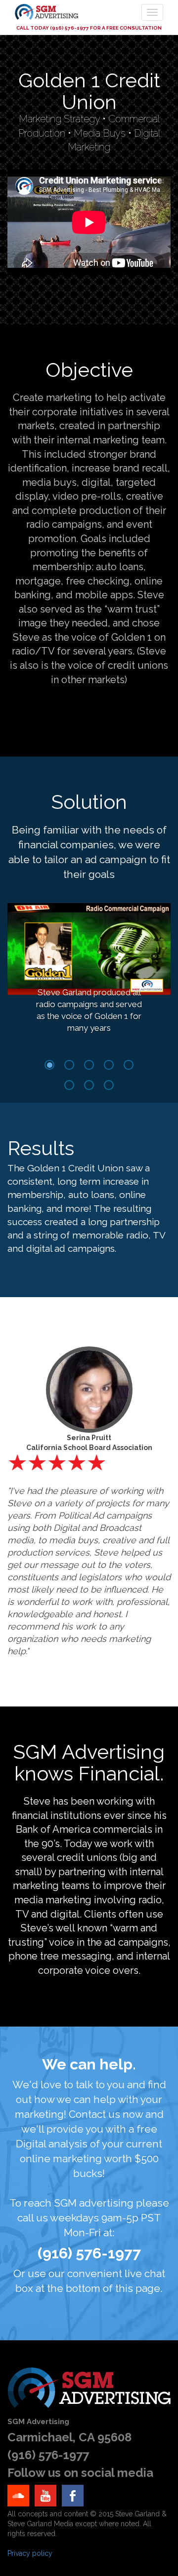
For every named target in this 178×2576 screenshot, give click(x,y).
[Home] (54, 12)
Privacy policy (30, 2553)
